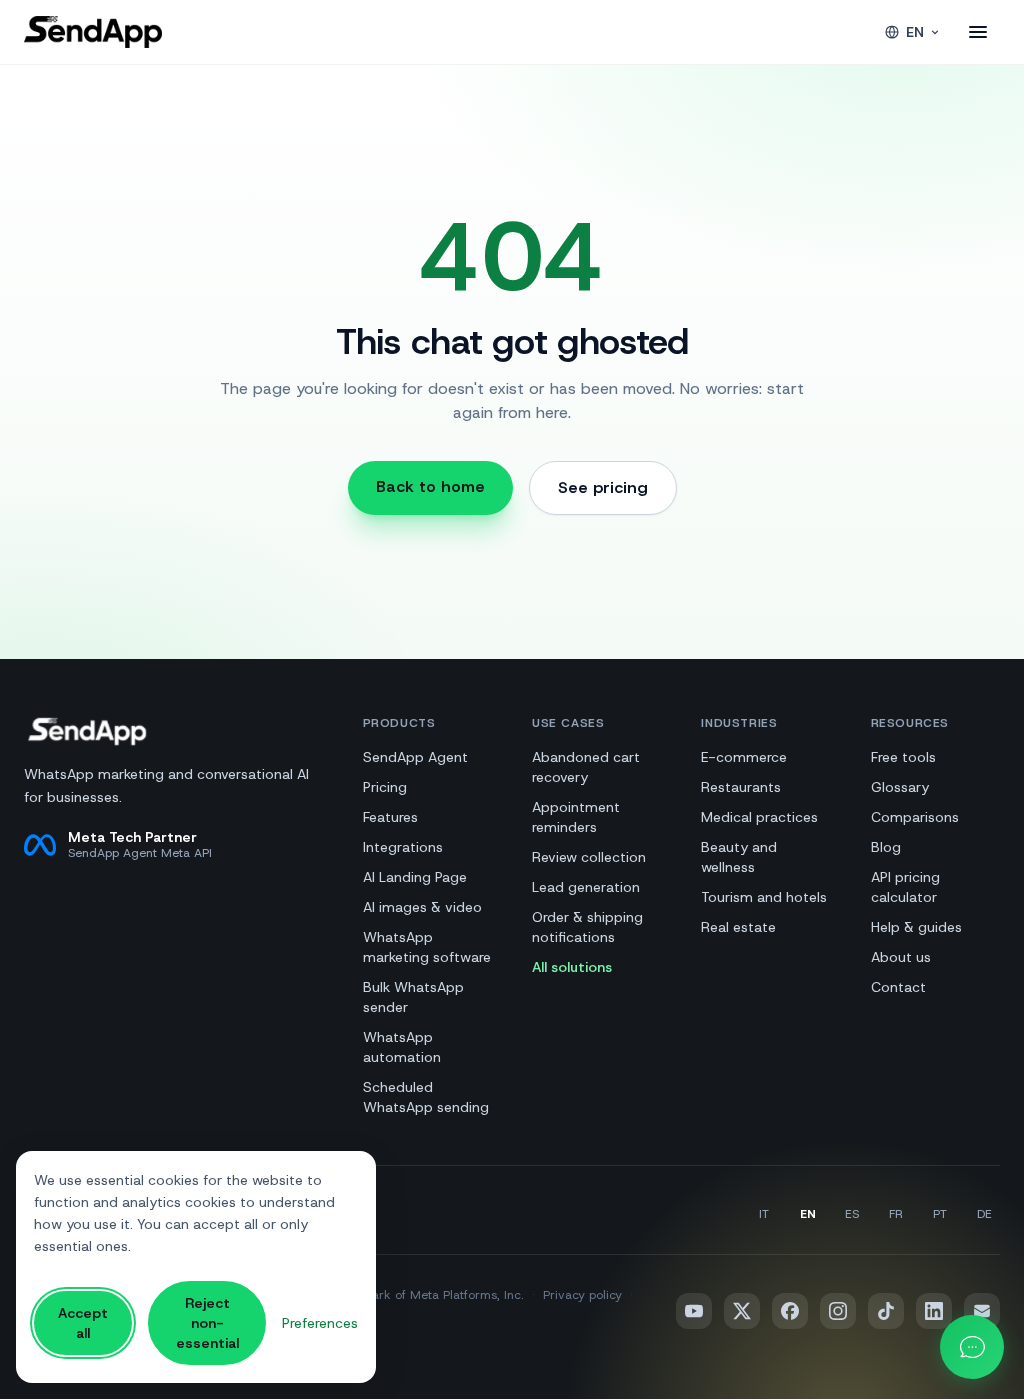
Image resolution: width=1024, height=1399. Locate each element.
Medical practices (759, 817)
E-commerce (744, 757)
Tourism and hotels (764, 897)
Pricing (385, 787)
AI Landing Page (415, 877)
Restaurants (741, 787)
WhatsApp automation (402, 1047)
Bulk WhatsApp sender (413, 997)
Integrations (403, 847)
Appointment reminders (576, 817)
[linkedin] (934, 1311)
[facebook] (790, 1311)
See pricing (603, 487)
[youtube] (694, 1311)
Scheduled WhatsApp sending (426, 1097)
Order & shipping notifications (587, 927)
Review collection (589, 857)
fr (896, 1214)
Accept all (83, 1323)
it (764, 1214)
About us (901, 957)
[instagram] (838, 1311)
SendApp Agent (415, 757)
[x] (742, 1311)
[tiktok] (886, 1311)
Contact (898, 987)
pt (940, 1214)
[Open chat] (972, 1347)
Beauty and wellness (739, 857)
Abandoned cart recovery (586, 767)
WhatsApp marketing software (427, 947)
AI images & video (422, 907)
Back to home (430, 486)
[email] (982, 1311)
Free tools (903, 757)
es (852, 1214)
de (984, 1214)
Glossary (900, 787)
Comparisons (915, 817)
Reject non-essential (207, 1323)
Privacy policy (582, 1295)
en (915, 32)
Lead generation (586, 887)
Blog (886, 847)
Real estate (738, 927)
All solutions (572, 967)
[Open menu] (978, 32)
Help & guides (916, 927)
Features (390, 817)
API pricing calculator (905, 887)
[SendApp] (93, 32)
